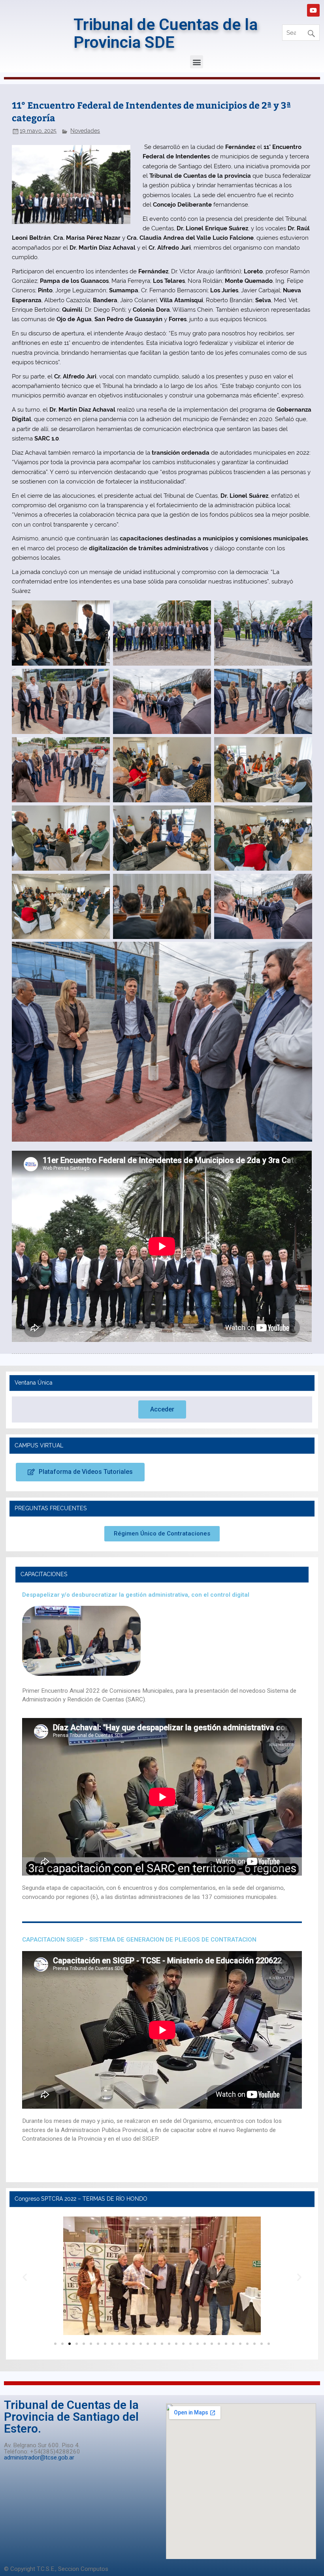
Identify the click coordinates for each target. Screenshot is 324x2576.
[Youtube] (313, 10)
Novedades (85, 131)
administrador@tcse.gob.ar (39, 2457)
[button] (197, 62)
